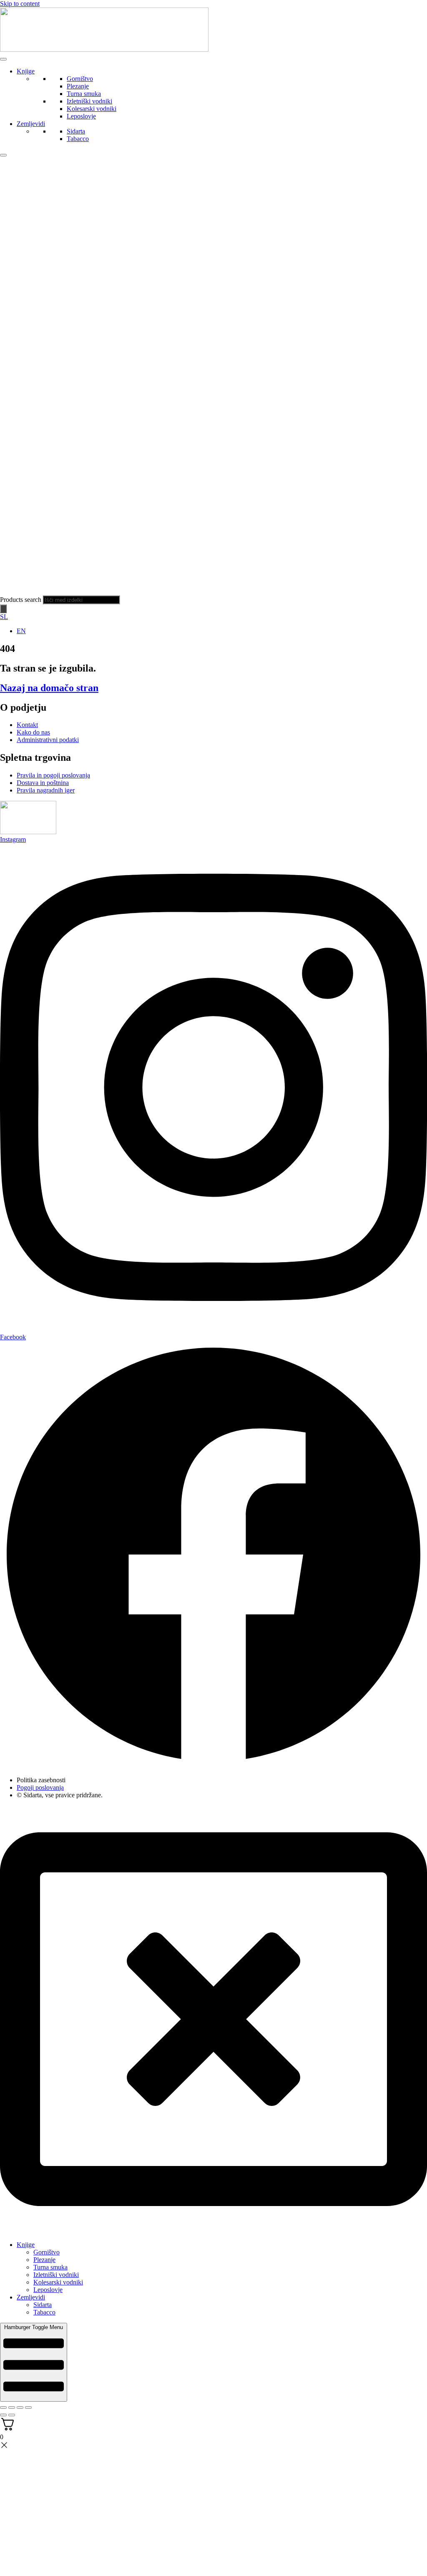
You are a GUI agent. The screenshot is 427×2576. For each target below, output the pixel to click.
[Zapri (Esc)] (28, 2407)
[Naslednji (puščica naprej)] (12, 2415)
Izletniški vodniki (89, 101)
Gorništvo (80, 79)
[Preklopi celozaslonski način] (12, 2407)
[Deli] (20, 2407)
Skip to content (20, 4)
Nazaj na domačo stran (49, 688)
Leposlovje (81, 116)
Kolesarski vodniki (92, 109)
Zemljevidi (31, 124)
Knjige (26, 71)
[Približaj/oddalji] (3, 2407)
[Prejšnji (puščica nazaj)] (3, 2415)
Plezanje (78, 86)
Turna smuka (84, 94)
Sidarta (76, 131)
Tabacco (78, 139)
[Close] (3, 155)
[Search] (3, 609)
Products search (21, 600)
